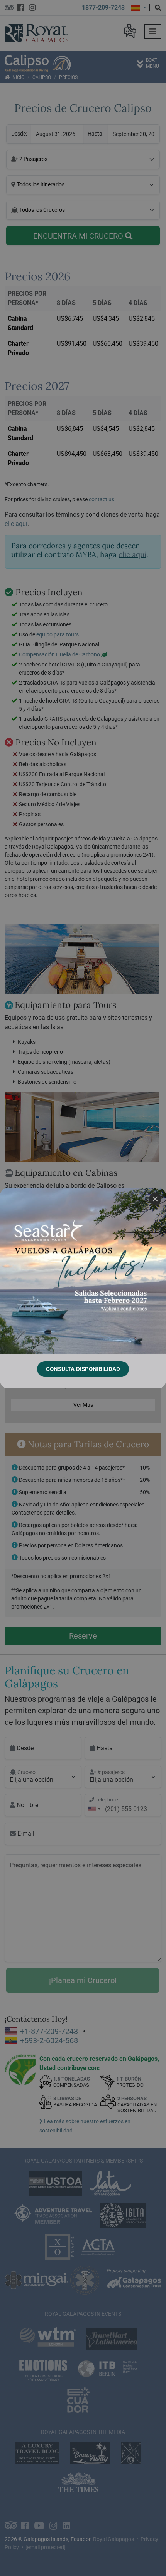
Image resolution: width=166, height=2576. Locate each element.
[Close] (155, 1199)
